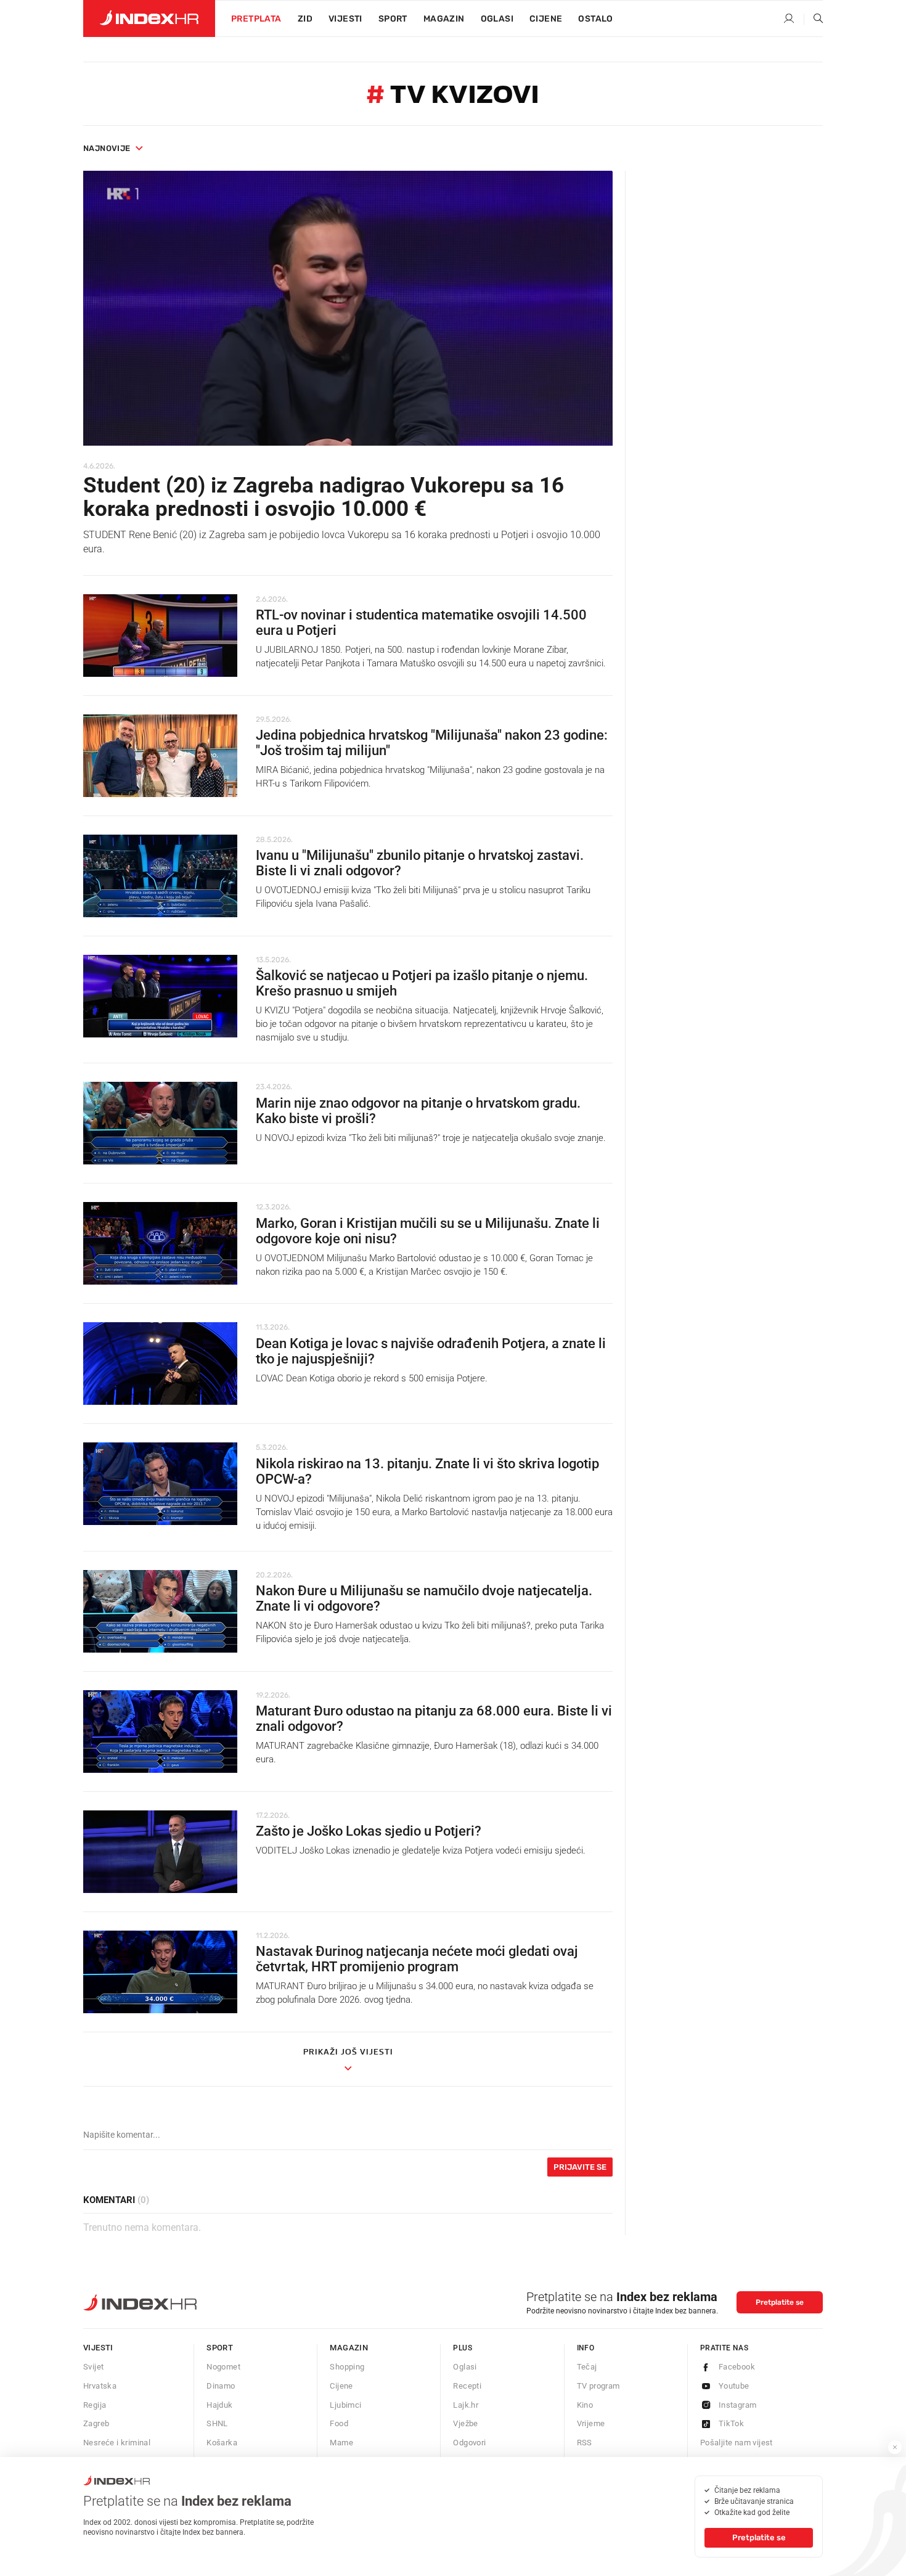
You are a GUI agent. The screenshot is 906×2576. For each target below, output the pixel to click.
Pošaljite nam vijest (737, 2443)
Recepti (467, 2386)
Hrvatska (100, 2386)
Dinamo (221, 2386)
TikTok (731, 2423)
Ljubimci (345, 2405)
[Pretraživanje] (814, 19)
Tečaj (587, 2367)
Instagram (738, 2405)
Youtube (734, 2386)
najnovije (107, 148)
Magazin (349, 2348)
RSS (585, 2443)
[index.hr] (149, 18)
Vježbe (465, 2423)
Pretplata (256, 19)
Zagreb (96, 2423)
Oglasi (497, 19)
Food (339, 2423)
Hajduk (219, 2405)
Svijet (93, 2367)
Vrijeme (591, 2423)
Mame (341, 2443)
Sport (393, 19)
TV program (598, 2386)
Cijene (546, 19)
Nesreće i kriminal (117, 2443)
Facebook (737, 2367)
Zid (305, 19)
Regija (95, 2405)
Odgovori (469, 2443)
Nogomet (223, 2367)
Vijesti (345, 19)
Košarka (222, 2443)
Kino (585, 2405)
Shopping (347, 2367)
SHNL (217, 2423)
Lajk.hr (466, 2405)
